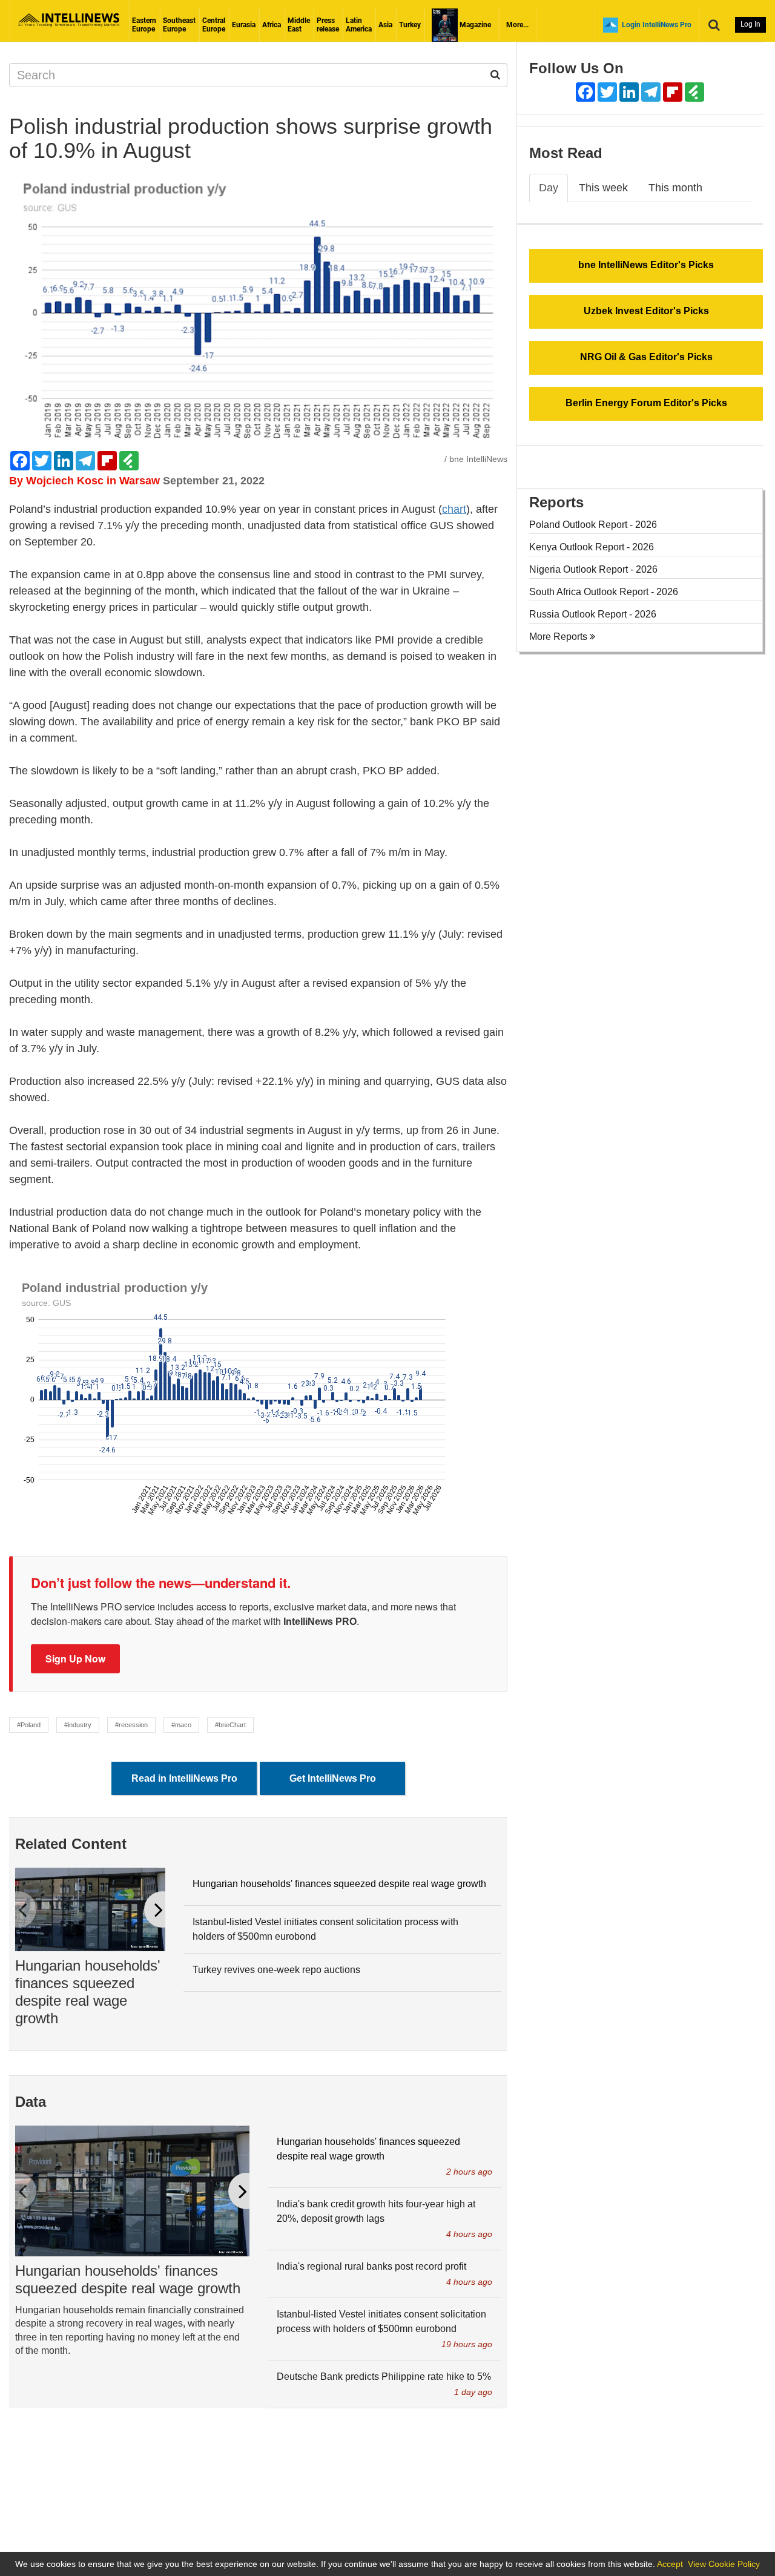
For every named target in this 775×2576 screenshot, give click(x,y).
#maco (181, 1725)
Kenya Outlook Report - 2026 (592, 547)
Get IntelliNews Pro (333, 1778)
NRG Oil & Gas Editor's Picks (646, 357)
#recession (131, 1725)
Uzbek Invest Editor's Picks (646, 311)
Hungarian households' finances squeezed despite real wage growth (88, 1991)
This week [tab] (603, 188)
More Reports (559, 637)
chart (454, 509)
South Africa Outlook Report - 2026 (604, 592)
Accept (670, 2564)
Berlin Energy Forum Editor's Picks (646, 403)
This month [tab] (675, 188)
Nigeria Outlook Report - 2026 (593, 569)
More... (517, 25)
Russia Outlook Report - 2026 (593, 614)
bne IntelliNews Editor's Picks (646, 265)
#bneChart (230, 1725)
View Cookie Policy (724, 2564)
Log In (750, 24)
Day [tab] (549, 188)
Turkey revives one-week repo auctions (276, 1970)
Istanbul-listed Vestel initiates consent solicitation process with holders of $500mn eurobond (325, 1929)
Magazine (474, 25)
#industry (78, 1725)
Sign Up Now (75, 1659)
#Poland (29, 1725)
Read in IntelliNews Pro (184, 1778)
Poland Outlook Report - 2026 (593, 525)
